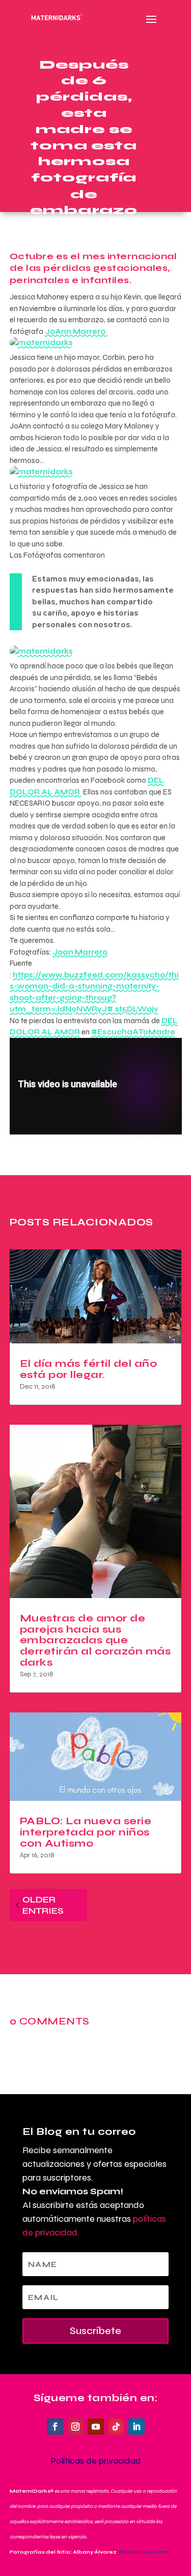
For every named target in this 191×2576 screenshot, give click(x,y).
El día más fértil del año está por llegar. (89, 1369)
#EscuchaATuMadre (133, 1032)
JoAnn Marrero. (76, 331)
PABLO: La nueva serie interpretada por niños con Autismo (86, 1832)
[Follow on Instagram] (75, 2427)
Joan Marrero (80, 952)
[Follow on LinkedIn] (137, 2427)
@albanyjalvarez (144, 2552)
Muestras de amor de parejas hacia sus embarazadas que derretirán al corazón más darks (95, 1640)
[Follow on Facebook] (55, 2427)
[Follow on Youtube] (96, 2427)
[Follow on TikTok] (116, 2427)
